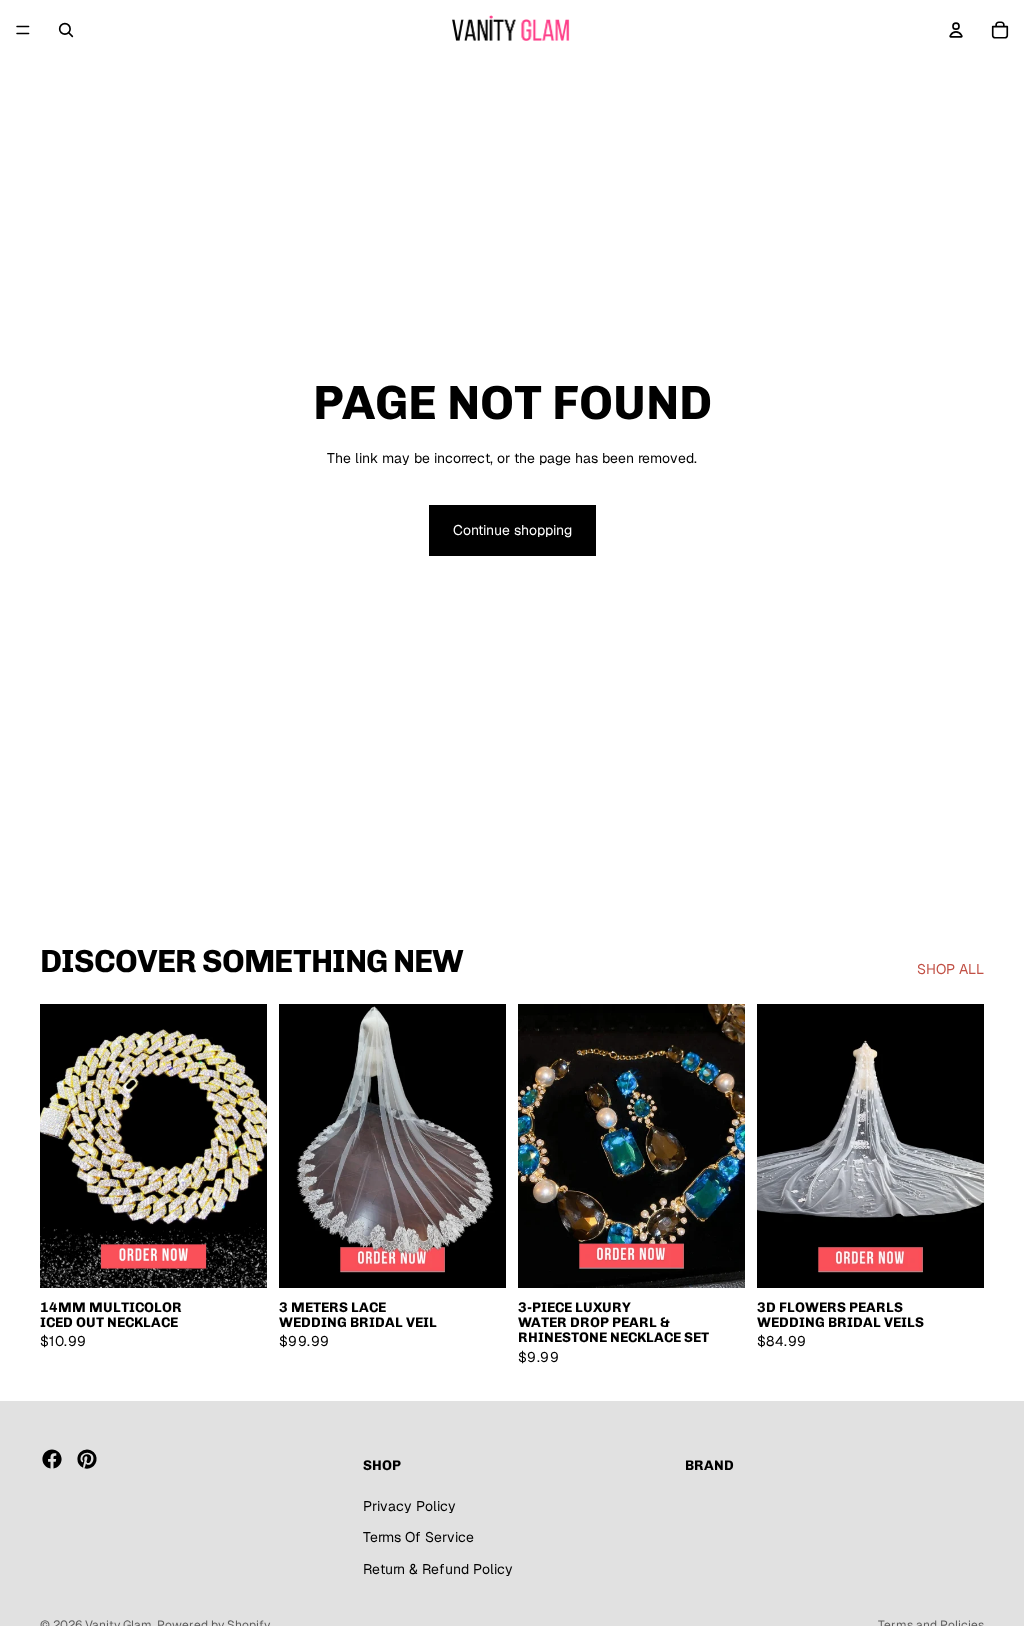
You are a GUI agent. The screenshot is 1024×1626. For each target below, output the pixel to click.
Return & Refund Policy (438, 1569)
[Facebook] (52, 1459)
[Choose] (236, 1257)
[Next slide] (245, 1146)
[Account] (956, 30)
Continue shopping (512, 530)
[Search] (66, 30)
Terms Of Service (418, 1537)
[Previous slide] (62, 1146)
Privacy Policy (409, 1506)
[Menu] (23, 30)
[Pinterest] (87, 1459)
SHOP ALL (950, 969)
